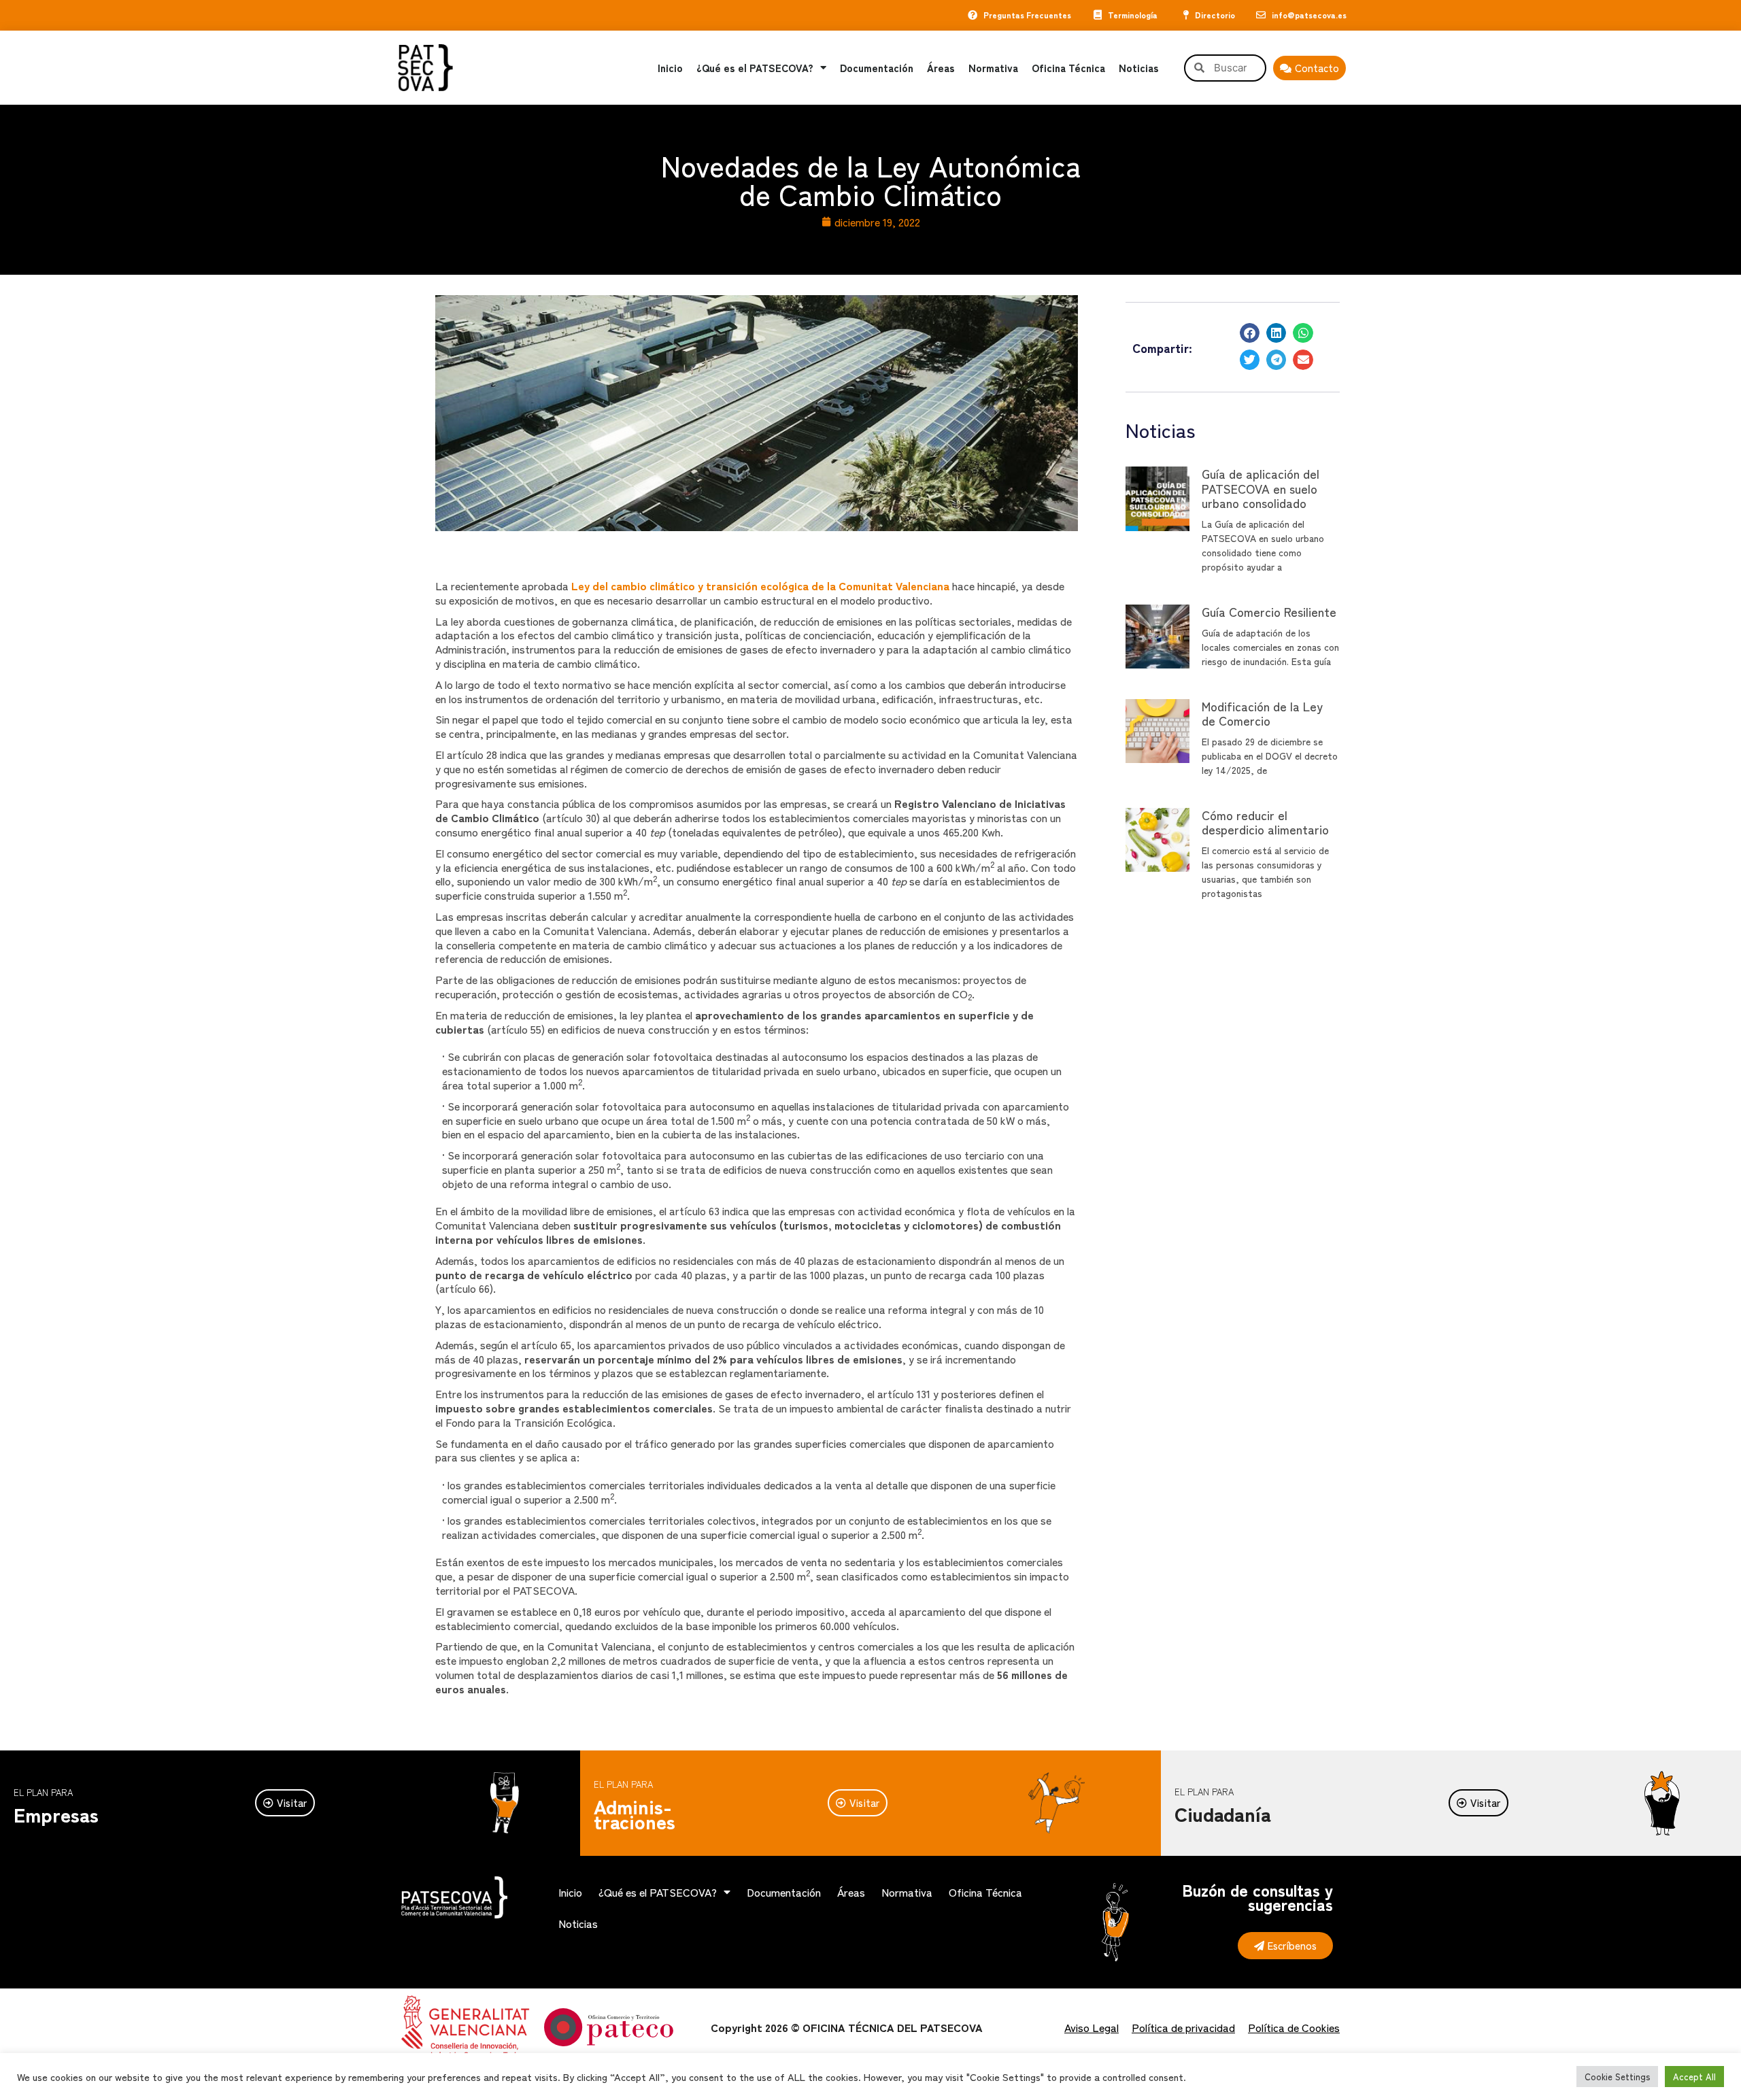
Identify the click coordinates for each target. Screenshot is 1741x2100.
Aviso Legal (1092, 2027)
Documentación (877, 68)
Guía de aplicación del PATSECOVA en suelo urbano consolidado (1261, 488)
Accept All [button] (1694, 2077)
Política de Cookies (1294, 2027)
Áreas (941, 68)
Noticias (1139, 68)
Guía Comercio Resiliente (1269, 611)
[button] (1250, 333)
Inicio (670, 68)
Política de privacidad (1183, 2027)
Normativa (993, 68)
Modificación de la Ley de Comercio (1262, 713)
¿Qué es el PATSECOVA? (755, 68)
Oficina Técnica (1068, 68)
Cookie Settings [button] (1617, 2077)
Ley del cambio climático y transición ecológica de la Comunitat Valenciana (760, 586)
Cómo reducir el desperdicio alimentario (1265, 822)
